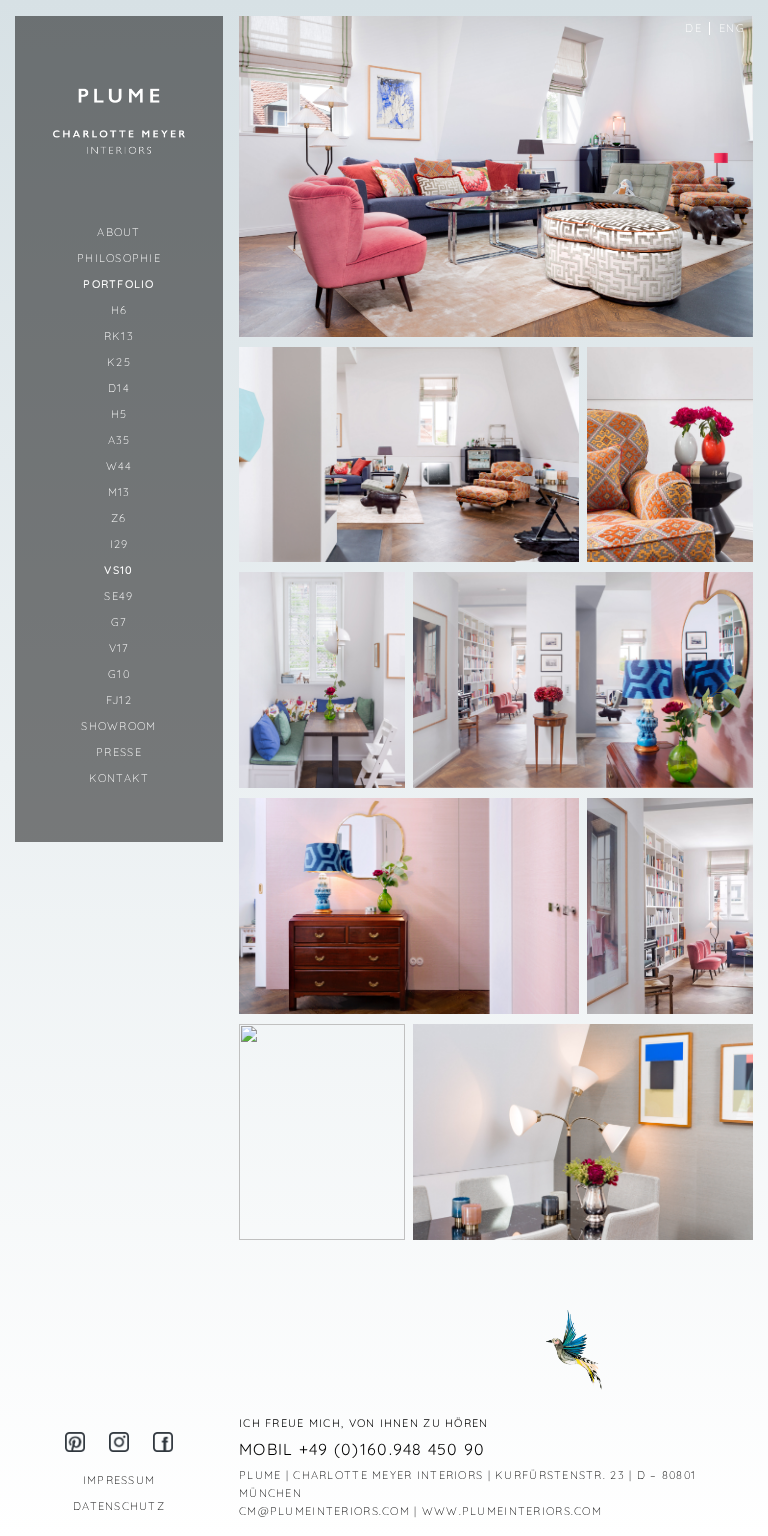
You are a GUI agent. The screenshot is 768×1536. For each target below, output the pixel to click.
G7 (119, 622)
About (118, 232)
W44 (119, 466)
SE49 (118, 596)
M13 (119, 492)
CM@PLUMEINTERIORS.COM (324, 1511)
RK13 (119, 336)
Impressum (119, 1480)
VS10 (118, 570)
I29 (119, 544)
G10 (119, 674)
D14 (119, 388)
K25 (119, 362)
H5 (119, 414)
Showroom (118, 726)
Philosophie (119, 258)
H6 (119, 310)
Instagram (119, 1442)
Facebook (163, 1442)
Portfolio (119, 284)
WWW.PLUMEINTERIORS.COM (512, 1511)
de (693, 28)
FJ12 (119, 700)
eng (732, 28)
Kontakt (119, 778)
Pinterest (75, 1442)
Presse (119, 752)
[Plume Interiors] (119, 121)
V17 (119, 648)
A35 (119, 440)
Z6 (119, 518)
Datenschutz (119, 1506)
